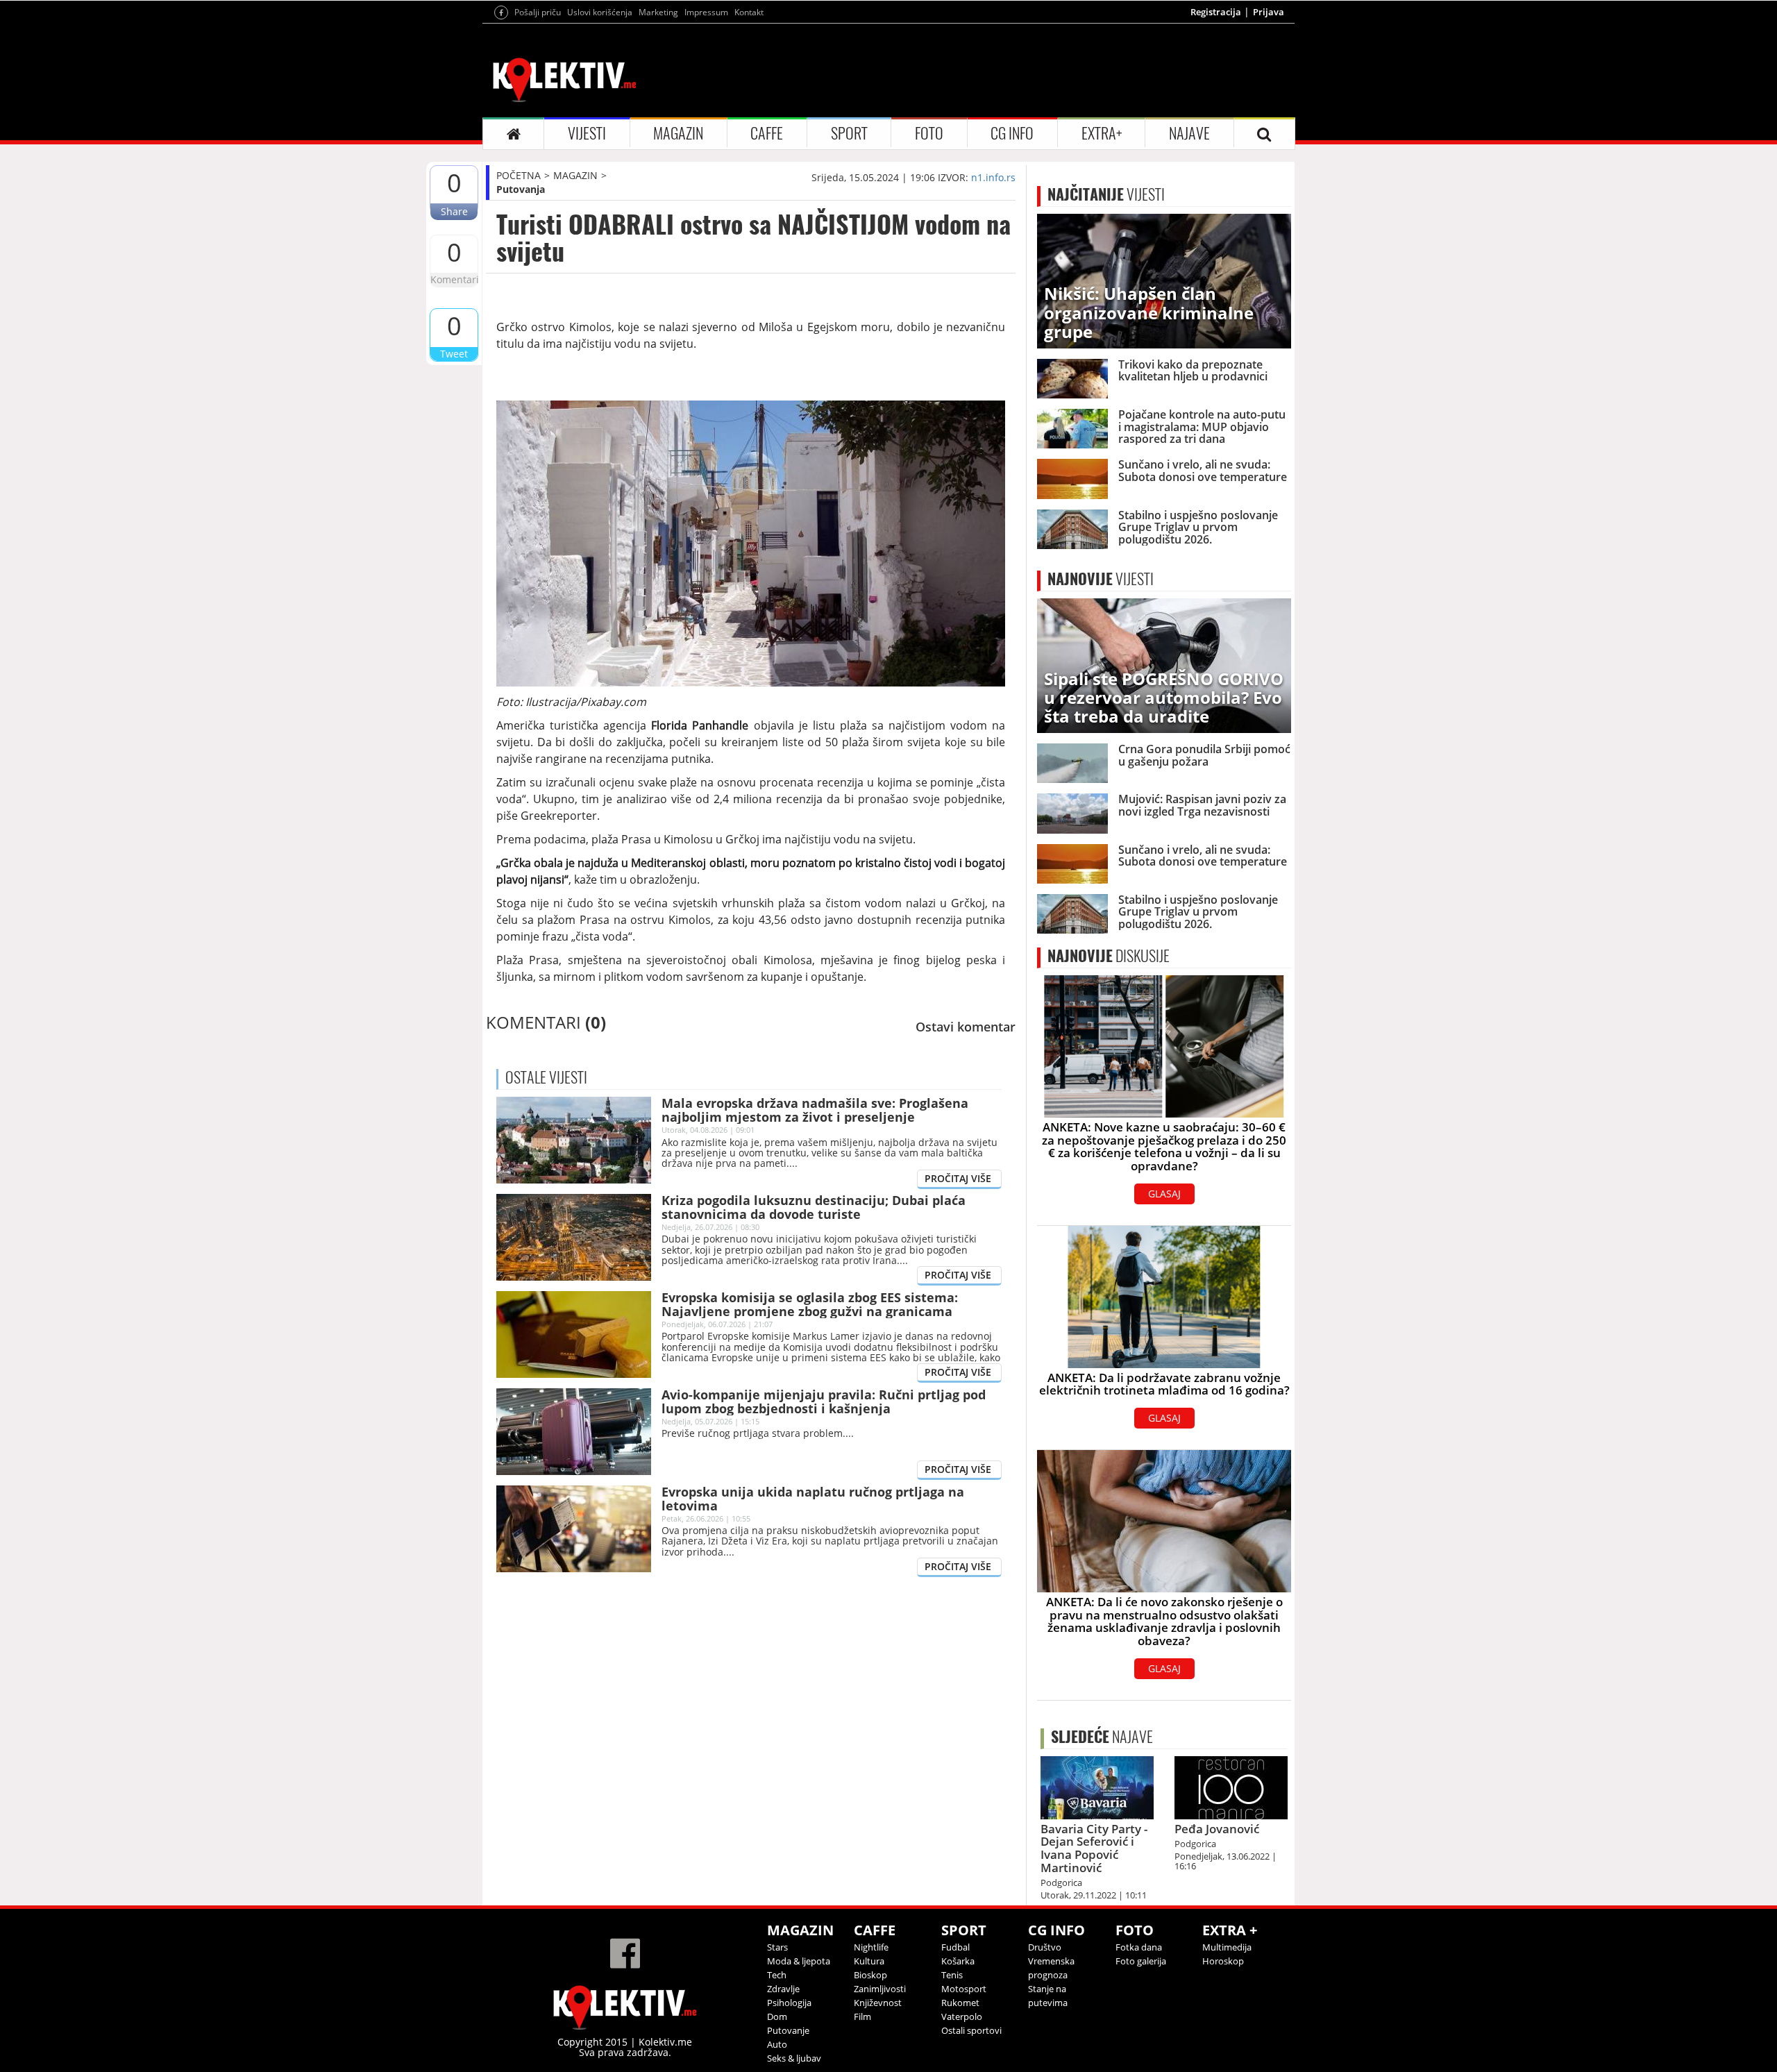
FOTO (929, 133)
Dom (777, 2016)
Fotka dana (1139, 1947)
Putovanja (521, 189)
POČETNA (519, 175)
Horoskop (1223, 1961)
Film (862, 2016)
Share (454, 211)
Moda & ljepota (799, 1961)
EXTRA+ (1102, 133)
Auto (777, 2044)
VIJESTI (587, 133)
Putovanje (788, 2030)
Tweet (454, 354)
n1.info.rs (993, 177)
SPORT (849, 133)
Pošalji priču (538, 12)
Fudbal (955, 1947)
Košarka (958, 1961)
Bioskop (870, 1975)
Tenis (952, 1975)
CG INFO (1012, 133)
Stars (777, 1947)
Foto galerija (1141, 1961)
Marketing (658, 12)
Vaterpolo (962, 2016)
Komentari (454, 279)
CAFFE (767, 133)
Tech (777, 1975)
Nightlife (871, 1947)
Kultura (869, 1961)
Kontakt (749, 12)
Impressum (706, 12)
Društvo (1045, 1947)
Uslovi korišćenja (600, 12)
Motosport (964, 1989)
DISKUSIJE (1109, 956)
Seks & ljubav (794, 2058)
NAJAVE (1189, 133)
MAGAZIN (678, 133)
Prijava (1269, 12)
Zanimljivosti (880, 1989)
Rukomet (960, 2003)
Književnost (878, 2003)
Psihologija (789, 2003)
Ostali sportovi (971, 2030)
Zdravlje (783, 1989)
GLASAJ (1164, 1194)
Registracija (1216, 12)
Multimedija (1227, 1947)
